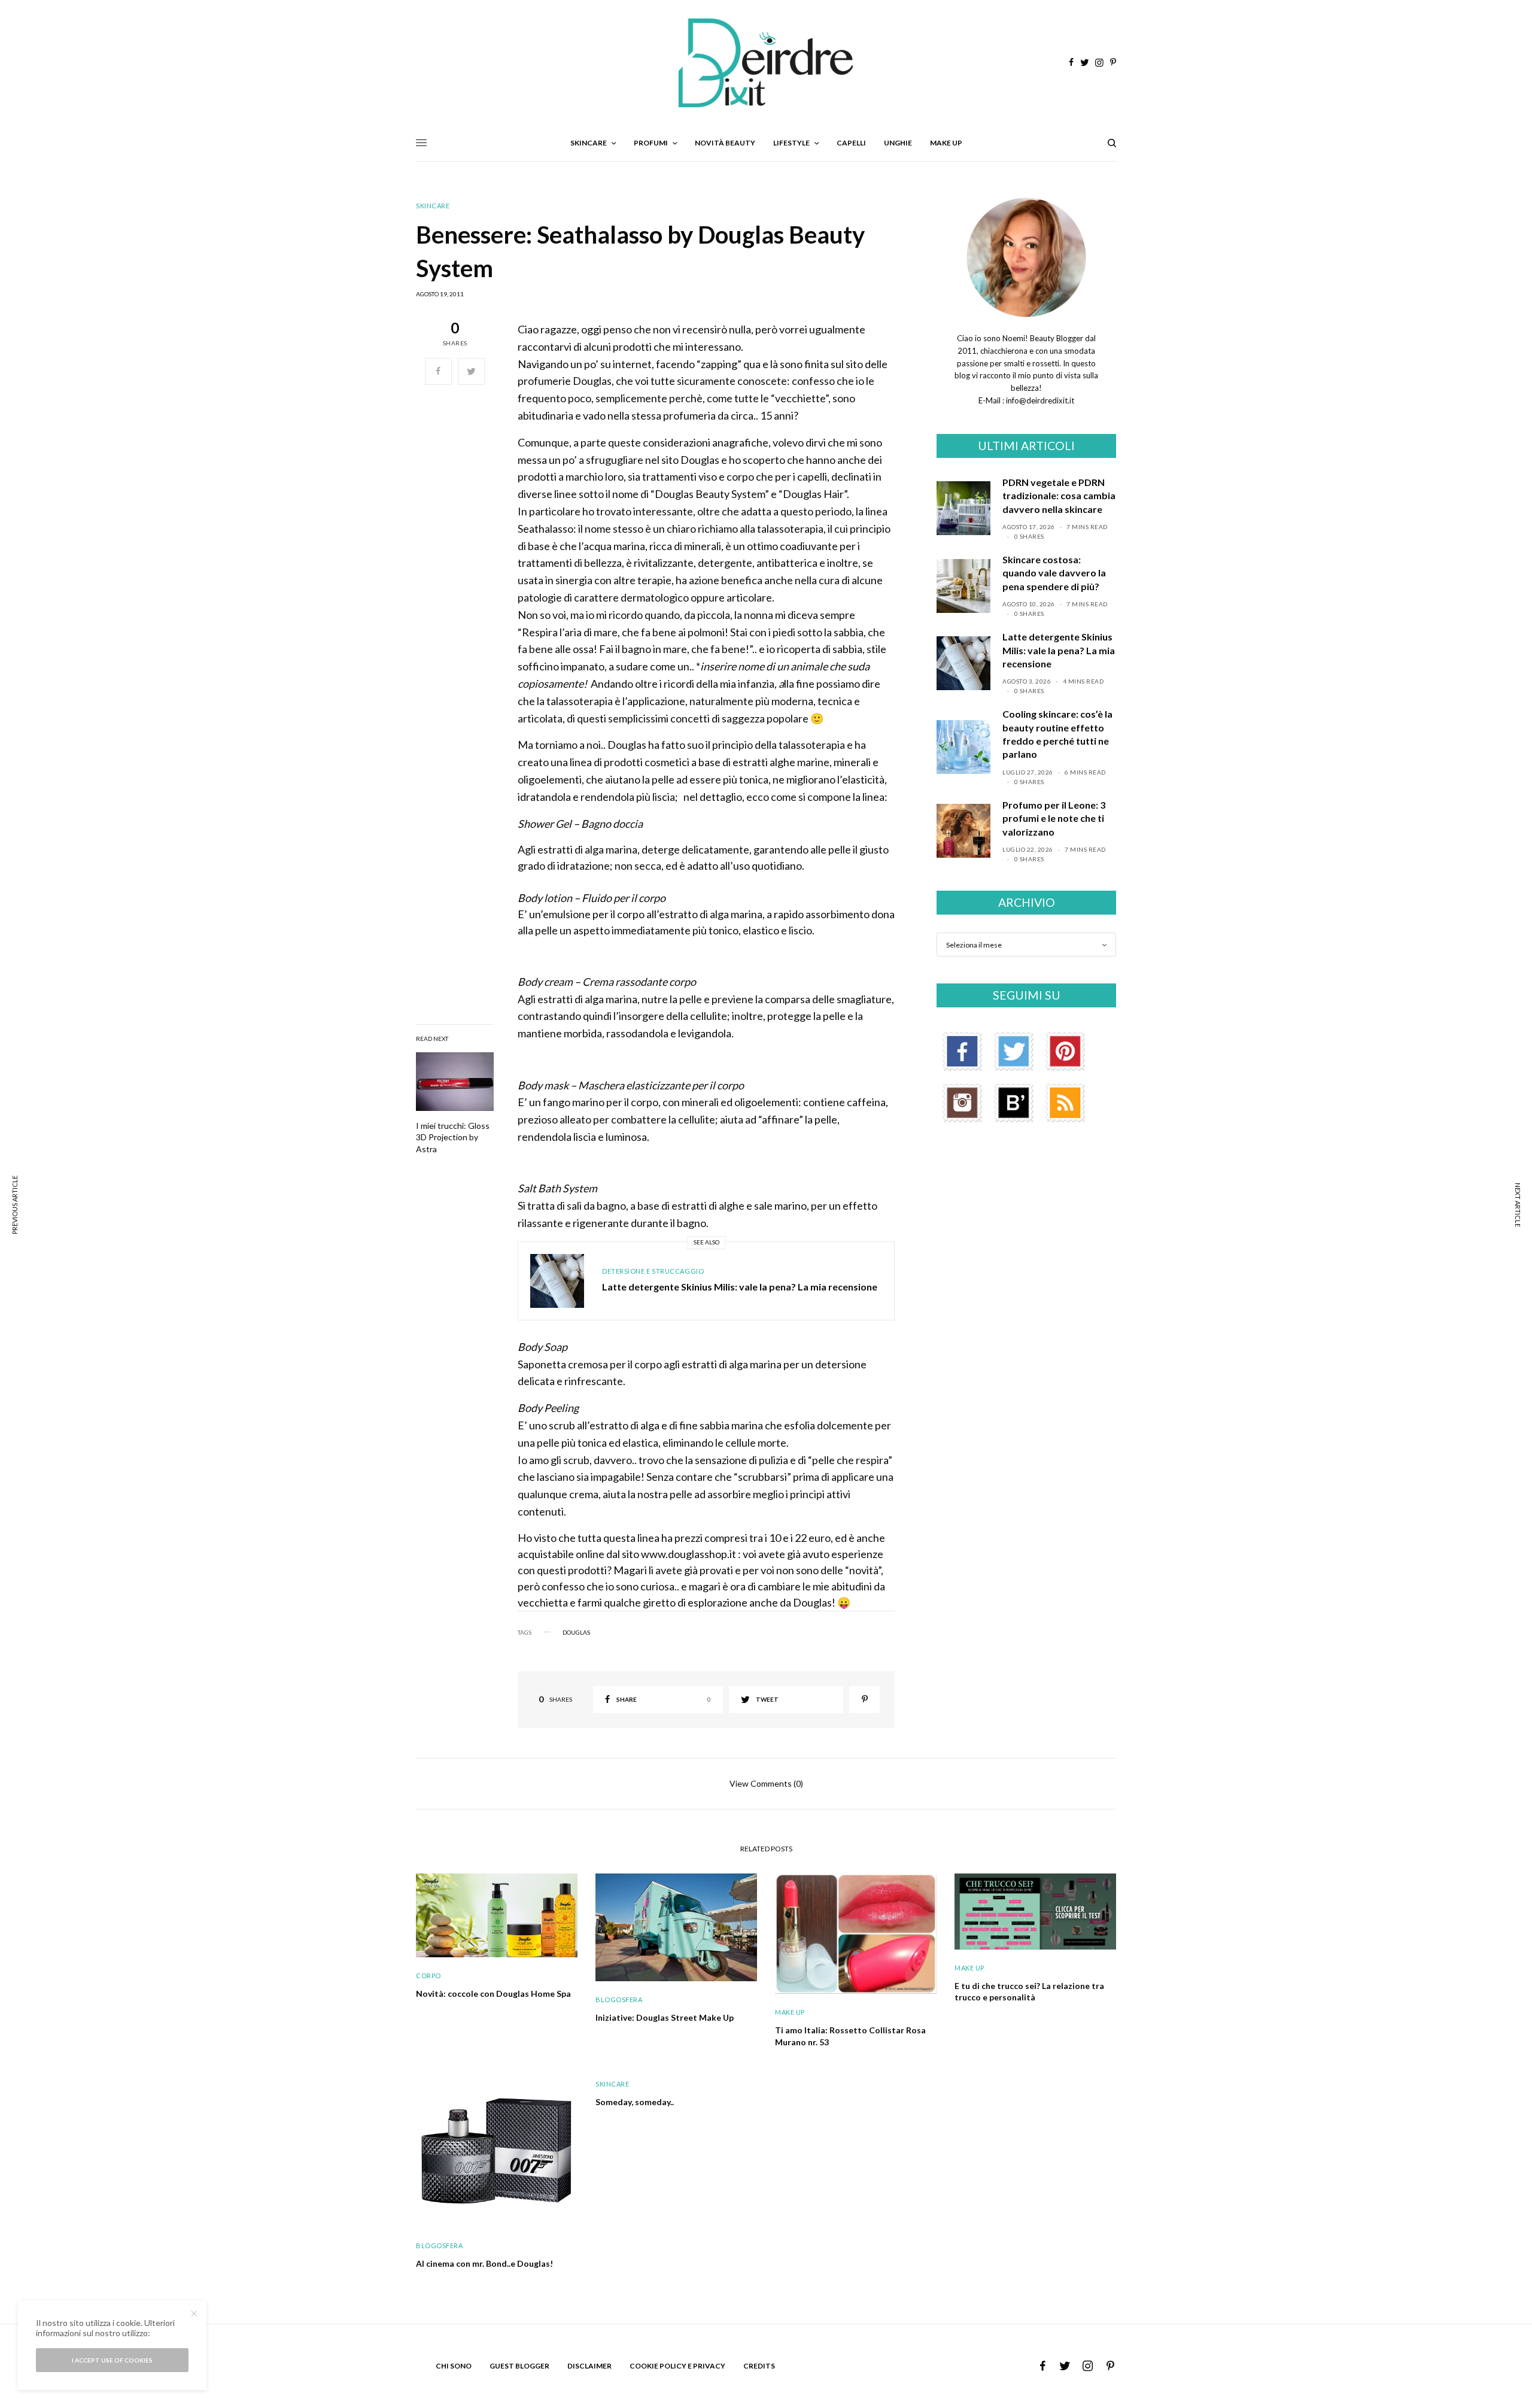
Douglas (576, 1632)
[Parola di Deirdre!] (766, 63)
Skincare (433, 206)
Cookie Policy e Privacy (677, 2366)
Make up (790, 2012)
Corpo (428, 1976)
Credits (759, 2366)
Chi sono (454, 2366)
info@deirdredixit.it (1039, 400)
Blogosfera (619, 1999)
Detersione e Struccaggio (653, 1271)
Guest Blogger (519, 2366)
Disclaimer (589, 2366)
